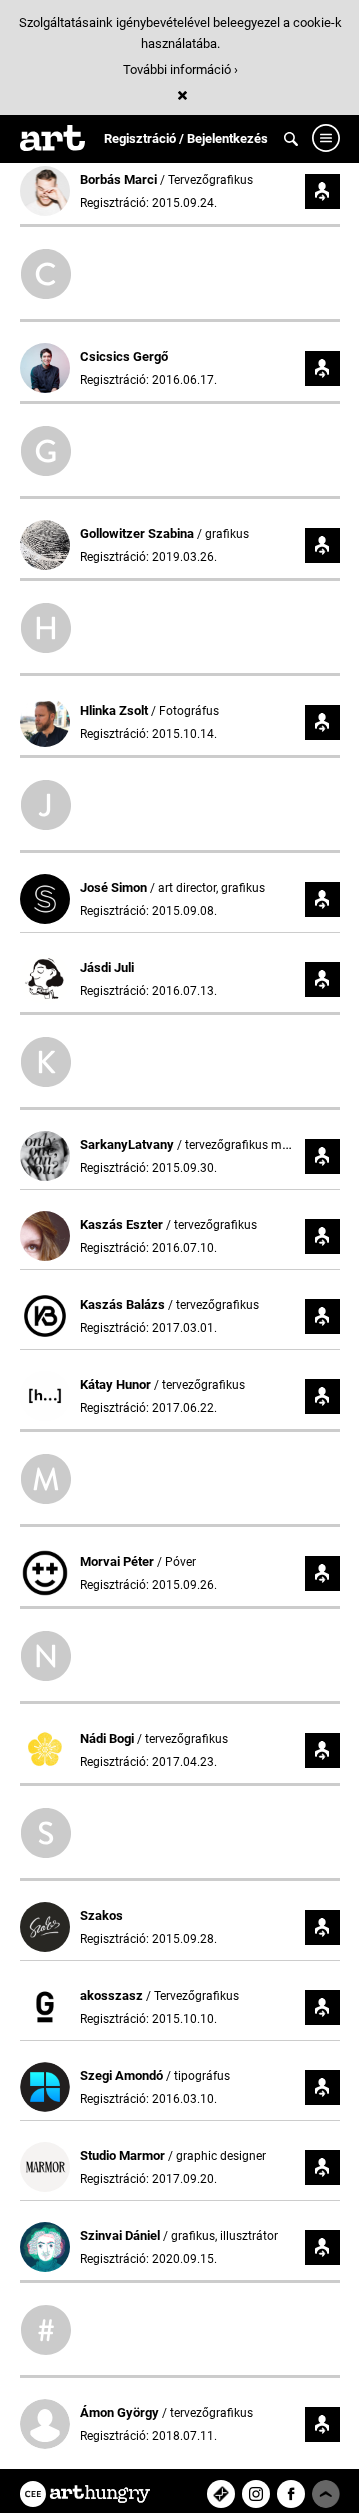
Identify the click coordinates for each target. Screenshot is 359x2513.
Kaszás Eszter (123, 1224)
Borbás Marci (120, 179)
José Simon (115, 887)
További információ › (180, 69)
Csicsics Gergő (124, 356)
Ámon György (121, 2412)
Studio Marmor (124, 2155)
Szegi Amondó (123, 2075)
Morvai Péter (118, 1561)
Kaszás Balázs (124, 1304)
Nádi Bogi (108, 1738)
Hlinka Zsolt (115, 710)
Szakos (101, 1915)
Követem (322, 191)
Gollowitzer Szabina (138, 533)
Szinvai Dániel (121, 2235)
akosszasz (113, 1995)
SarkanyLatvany (128, 1144)
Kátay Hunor (117, 1384)
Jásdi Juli (107, 967)
